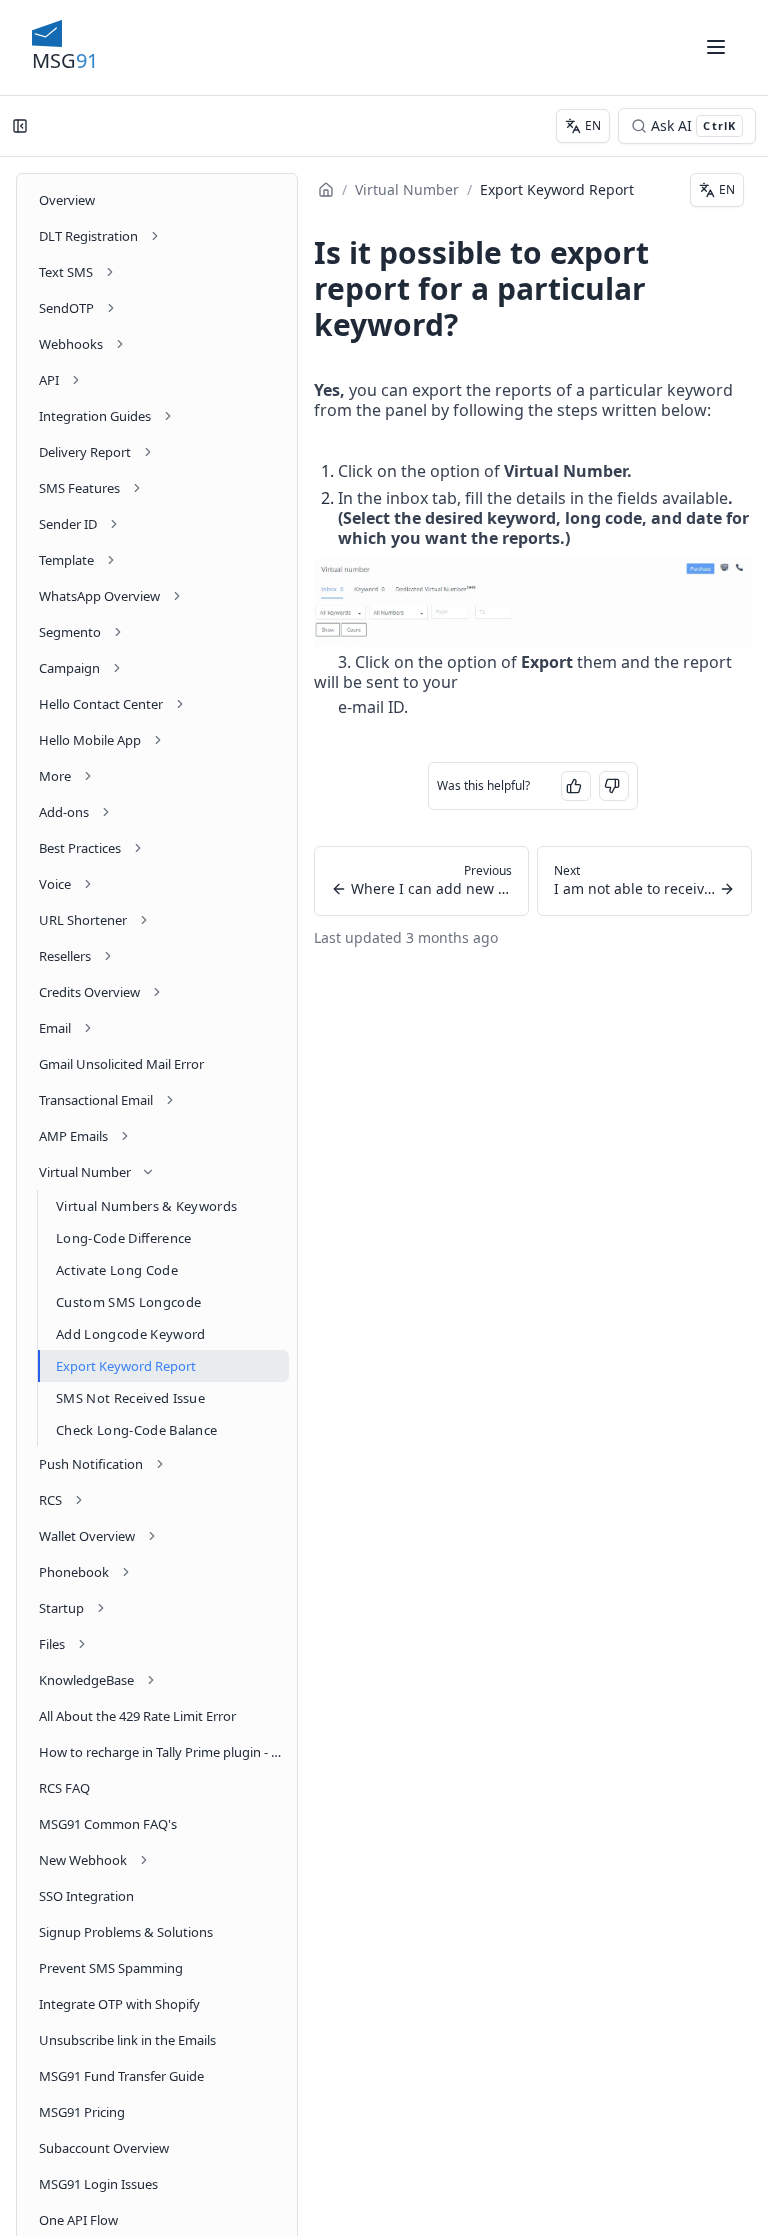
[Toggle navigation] (716, 47)
